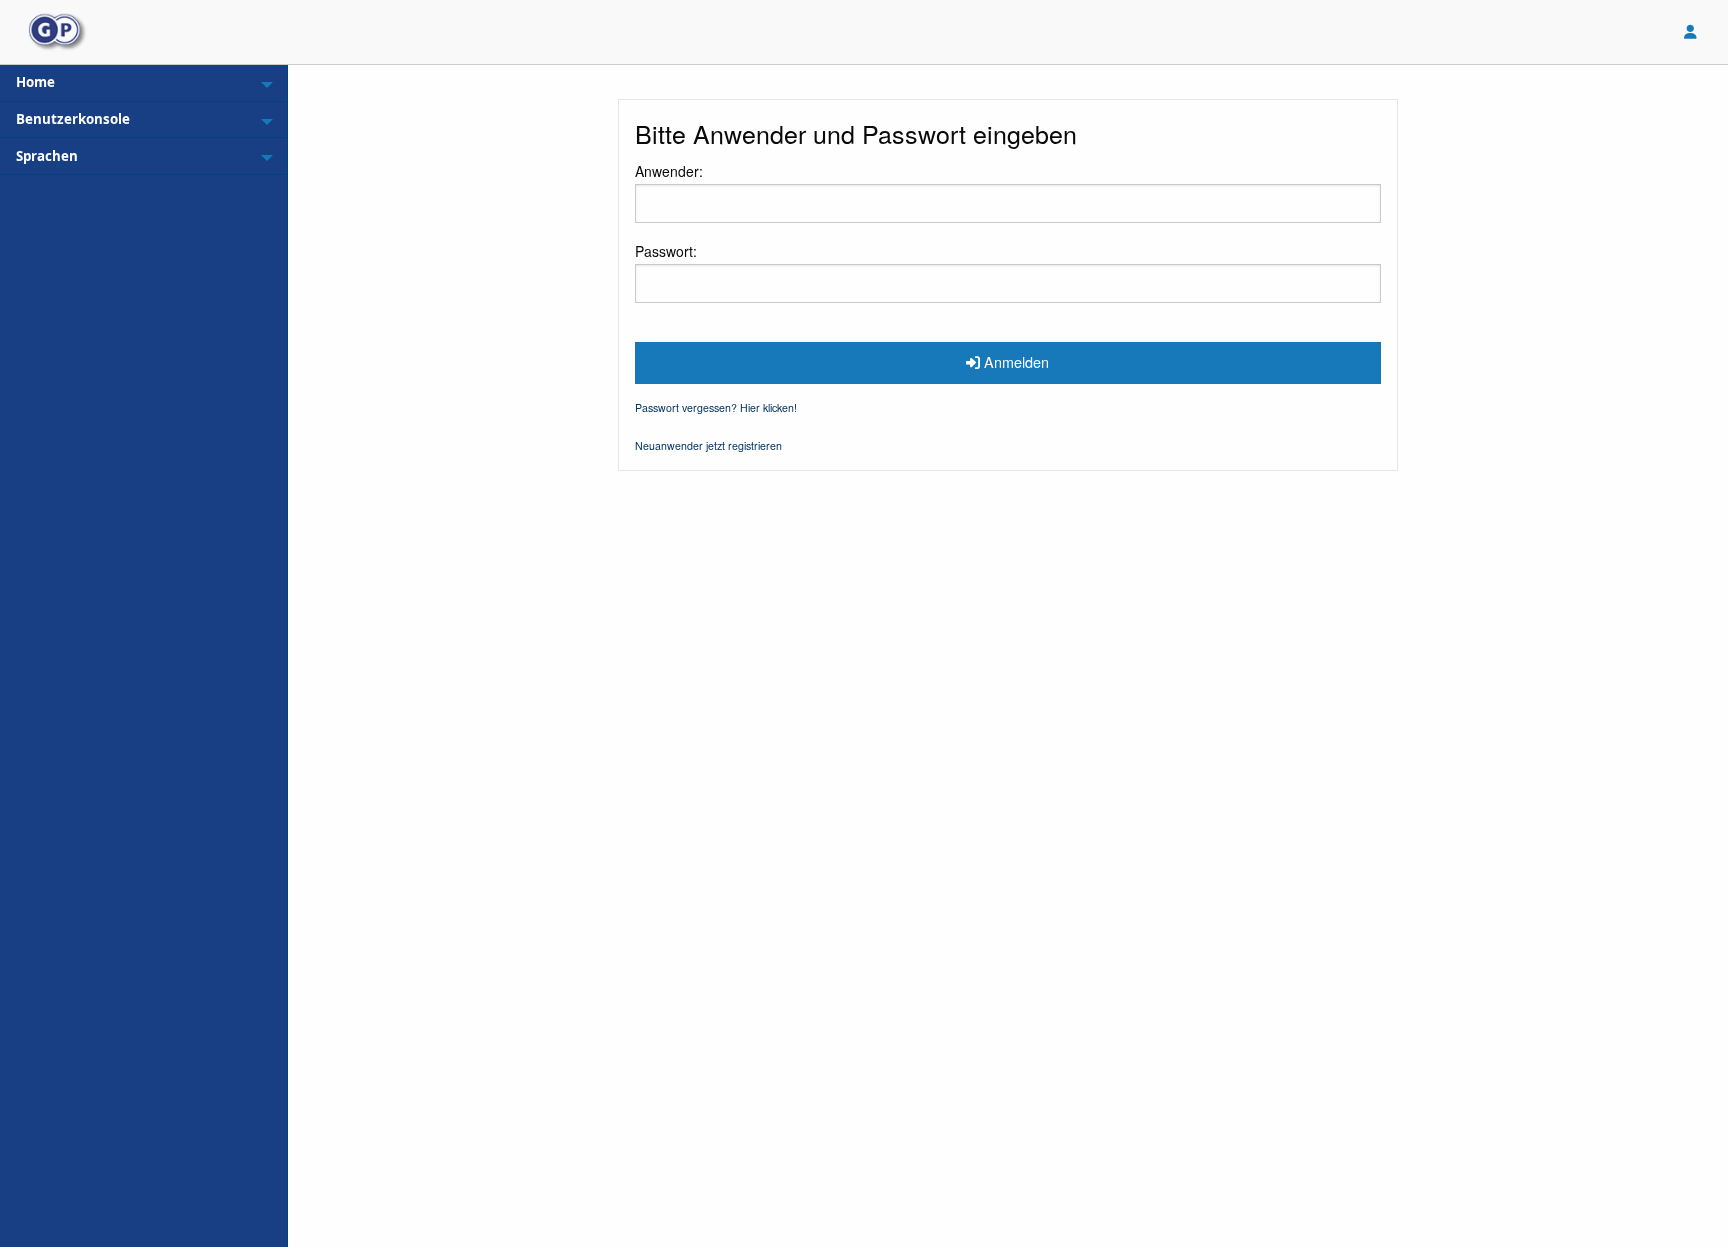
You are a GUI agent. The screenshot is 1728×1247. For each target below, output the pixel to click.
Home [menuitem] (35, 82)
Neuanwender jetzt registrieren (708, 445)
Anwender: (669, 171)
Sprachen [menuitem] (47, 156)
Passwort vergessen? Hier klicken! (716, 407)
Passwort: (666, 251)
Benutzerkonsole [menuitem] (73, 119)
